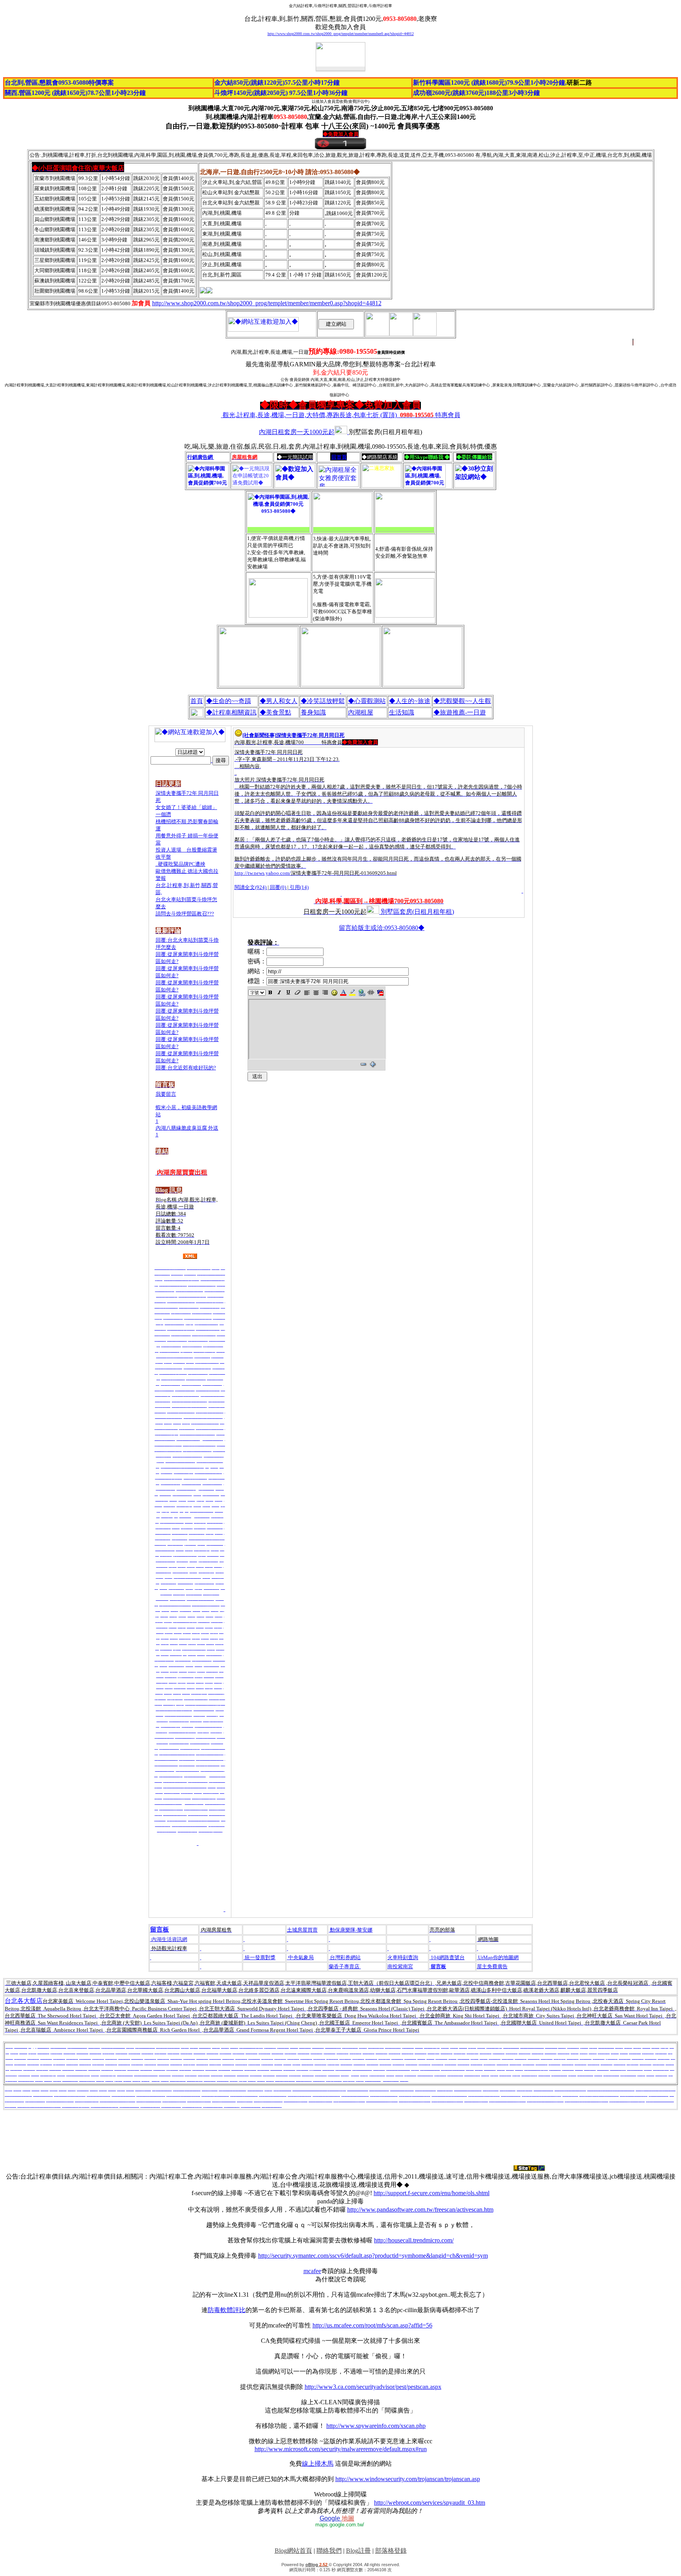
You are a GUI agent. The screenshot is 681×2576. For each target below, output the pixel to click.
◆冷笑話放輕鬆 (323, 701)
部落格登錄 (391, 2551)
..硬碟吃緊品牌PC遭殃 (180, 864)
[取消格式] (298, 993)
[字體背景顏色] (353, 993)
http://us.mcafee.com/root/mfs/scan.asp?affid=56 (372, 2325)
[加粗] (270, 993)
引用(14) (299, 887)
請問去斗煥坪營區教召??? (185, 914)
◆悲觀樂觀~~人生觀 (462, 701)
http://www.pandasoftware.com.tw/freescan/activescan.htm (420, 2209)
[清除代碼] (380, 993)
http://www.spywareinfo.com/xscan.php (376, 2426)
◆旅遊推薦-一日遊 (460, 712)
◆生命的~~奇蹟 (229, 701)
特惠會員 (341, 415)
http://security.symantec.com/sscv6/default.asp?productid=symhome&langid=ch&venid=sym (373, 2256)
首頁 (197, 701)
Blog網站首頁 (293, 2551)
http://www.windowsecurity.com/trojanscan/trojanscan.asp (408, 2479)
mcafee (312, 2271)
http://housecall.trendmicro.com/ (414, 2240)
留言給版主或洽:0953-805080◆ (382, 928)
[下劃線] (289, 993)
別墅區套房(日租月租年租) (417, 912)
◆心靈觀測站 (367, 701)
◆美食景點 (275, 712)
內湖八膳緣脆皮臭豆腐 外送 (187, 1128)
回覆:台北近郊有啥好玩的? (186, 1068)
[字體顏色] (343, 993)
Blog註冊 (358, 2551)
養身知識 (313, 712)
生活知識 (402, 712)
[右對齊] (325, 993)
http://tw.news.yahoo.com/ (263, 873)
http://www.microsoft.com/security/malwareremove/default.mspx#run (341, 2449)
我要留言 (166, 1094)
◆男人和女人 (279, 701)
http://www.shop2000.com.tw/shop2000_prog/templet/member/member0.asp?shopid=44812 (341, 34)
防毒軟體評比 (227, 2310)
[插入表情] (334, 993)
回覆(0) (278, 887)
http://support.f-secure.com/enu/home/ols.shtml (432, 2193)
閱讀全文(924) (250, 887)
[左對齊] (307, 993)
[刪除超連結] (371, 993)
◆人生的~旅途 (410, 701)
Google (337, 2518)
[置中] (316, 993)
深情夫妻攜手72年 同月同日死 (310, 735)
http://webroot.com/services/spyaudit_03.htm (430, 2503)
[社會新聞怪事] (259, 735)
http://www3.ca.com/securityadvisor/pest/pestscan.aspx (373, 2387)
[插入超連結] (362, 993)
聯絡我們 (329, 2551)
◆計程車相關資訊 (231, 712)
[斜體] (279, 993)
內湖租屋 (361, 712)
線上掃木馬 (318, 2464)
